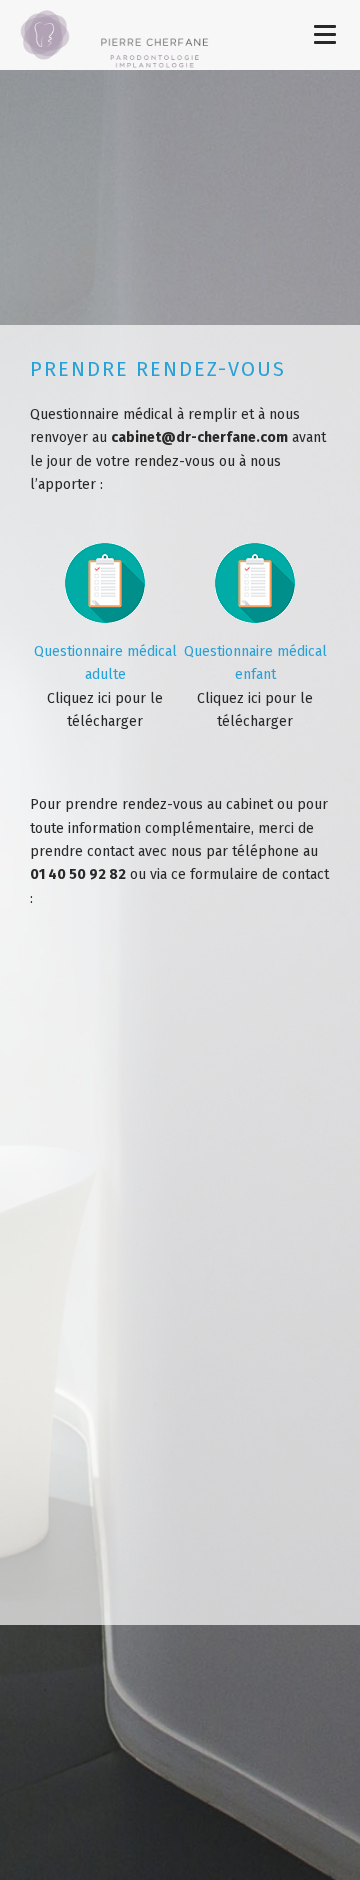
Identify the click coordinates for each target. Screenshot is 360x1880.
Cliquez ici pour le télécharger (105, 686)
